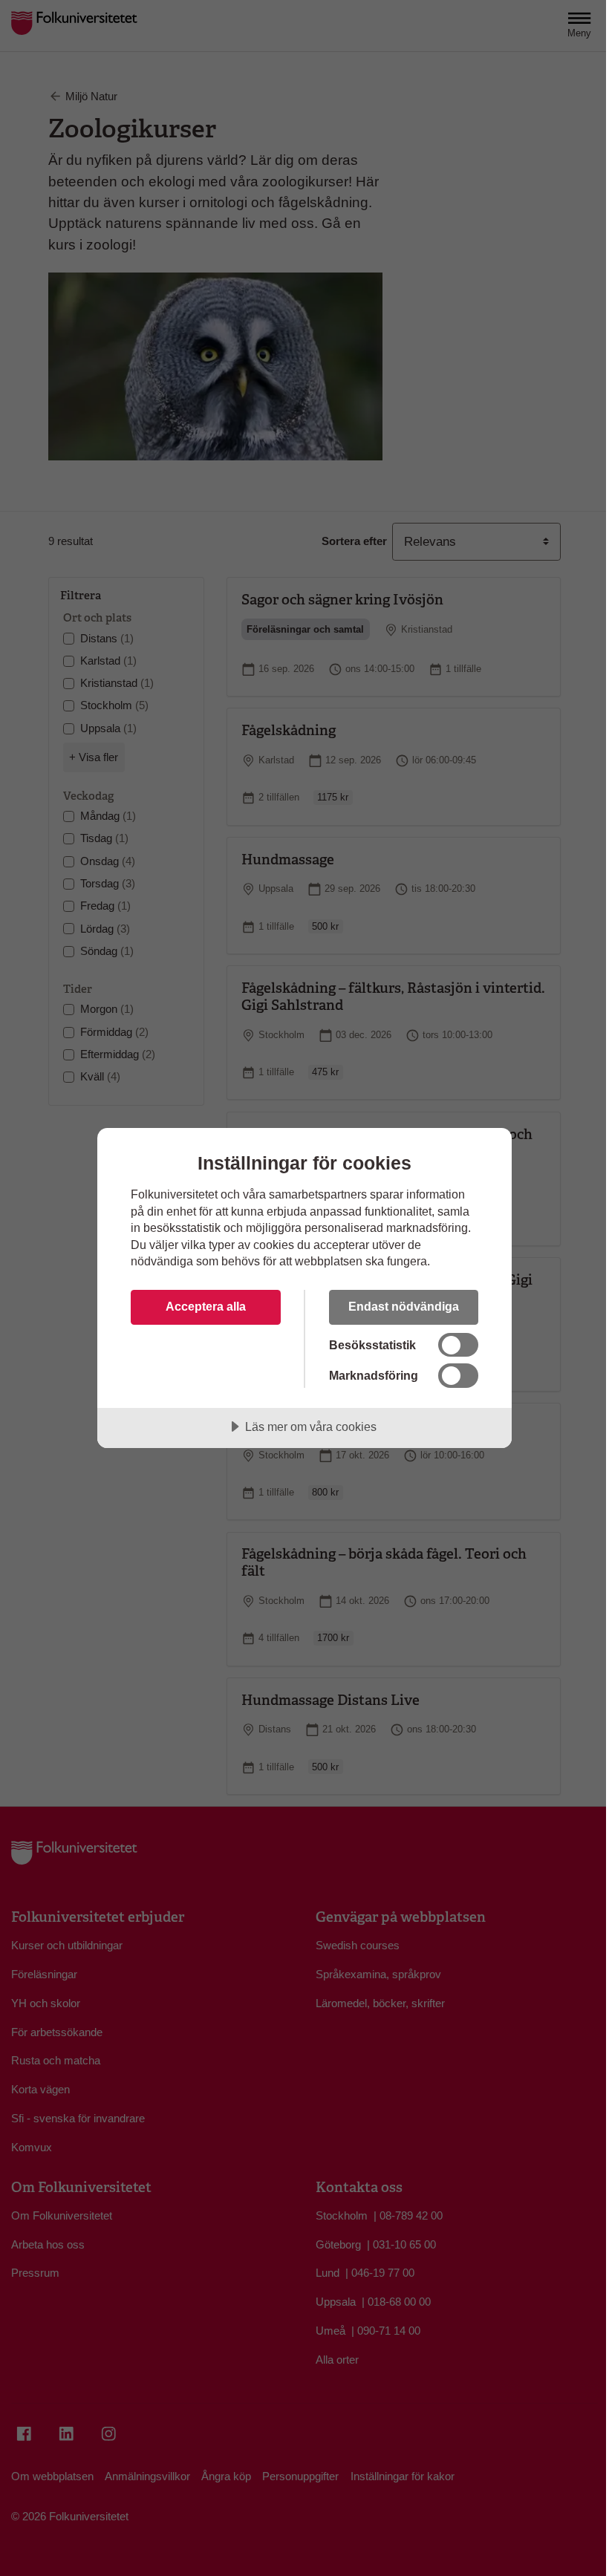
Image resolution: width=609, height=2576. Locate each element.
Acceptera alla (206, 1306)
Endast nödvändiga (404, 1306)
